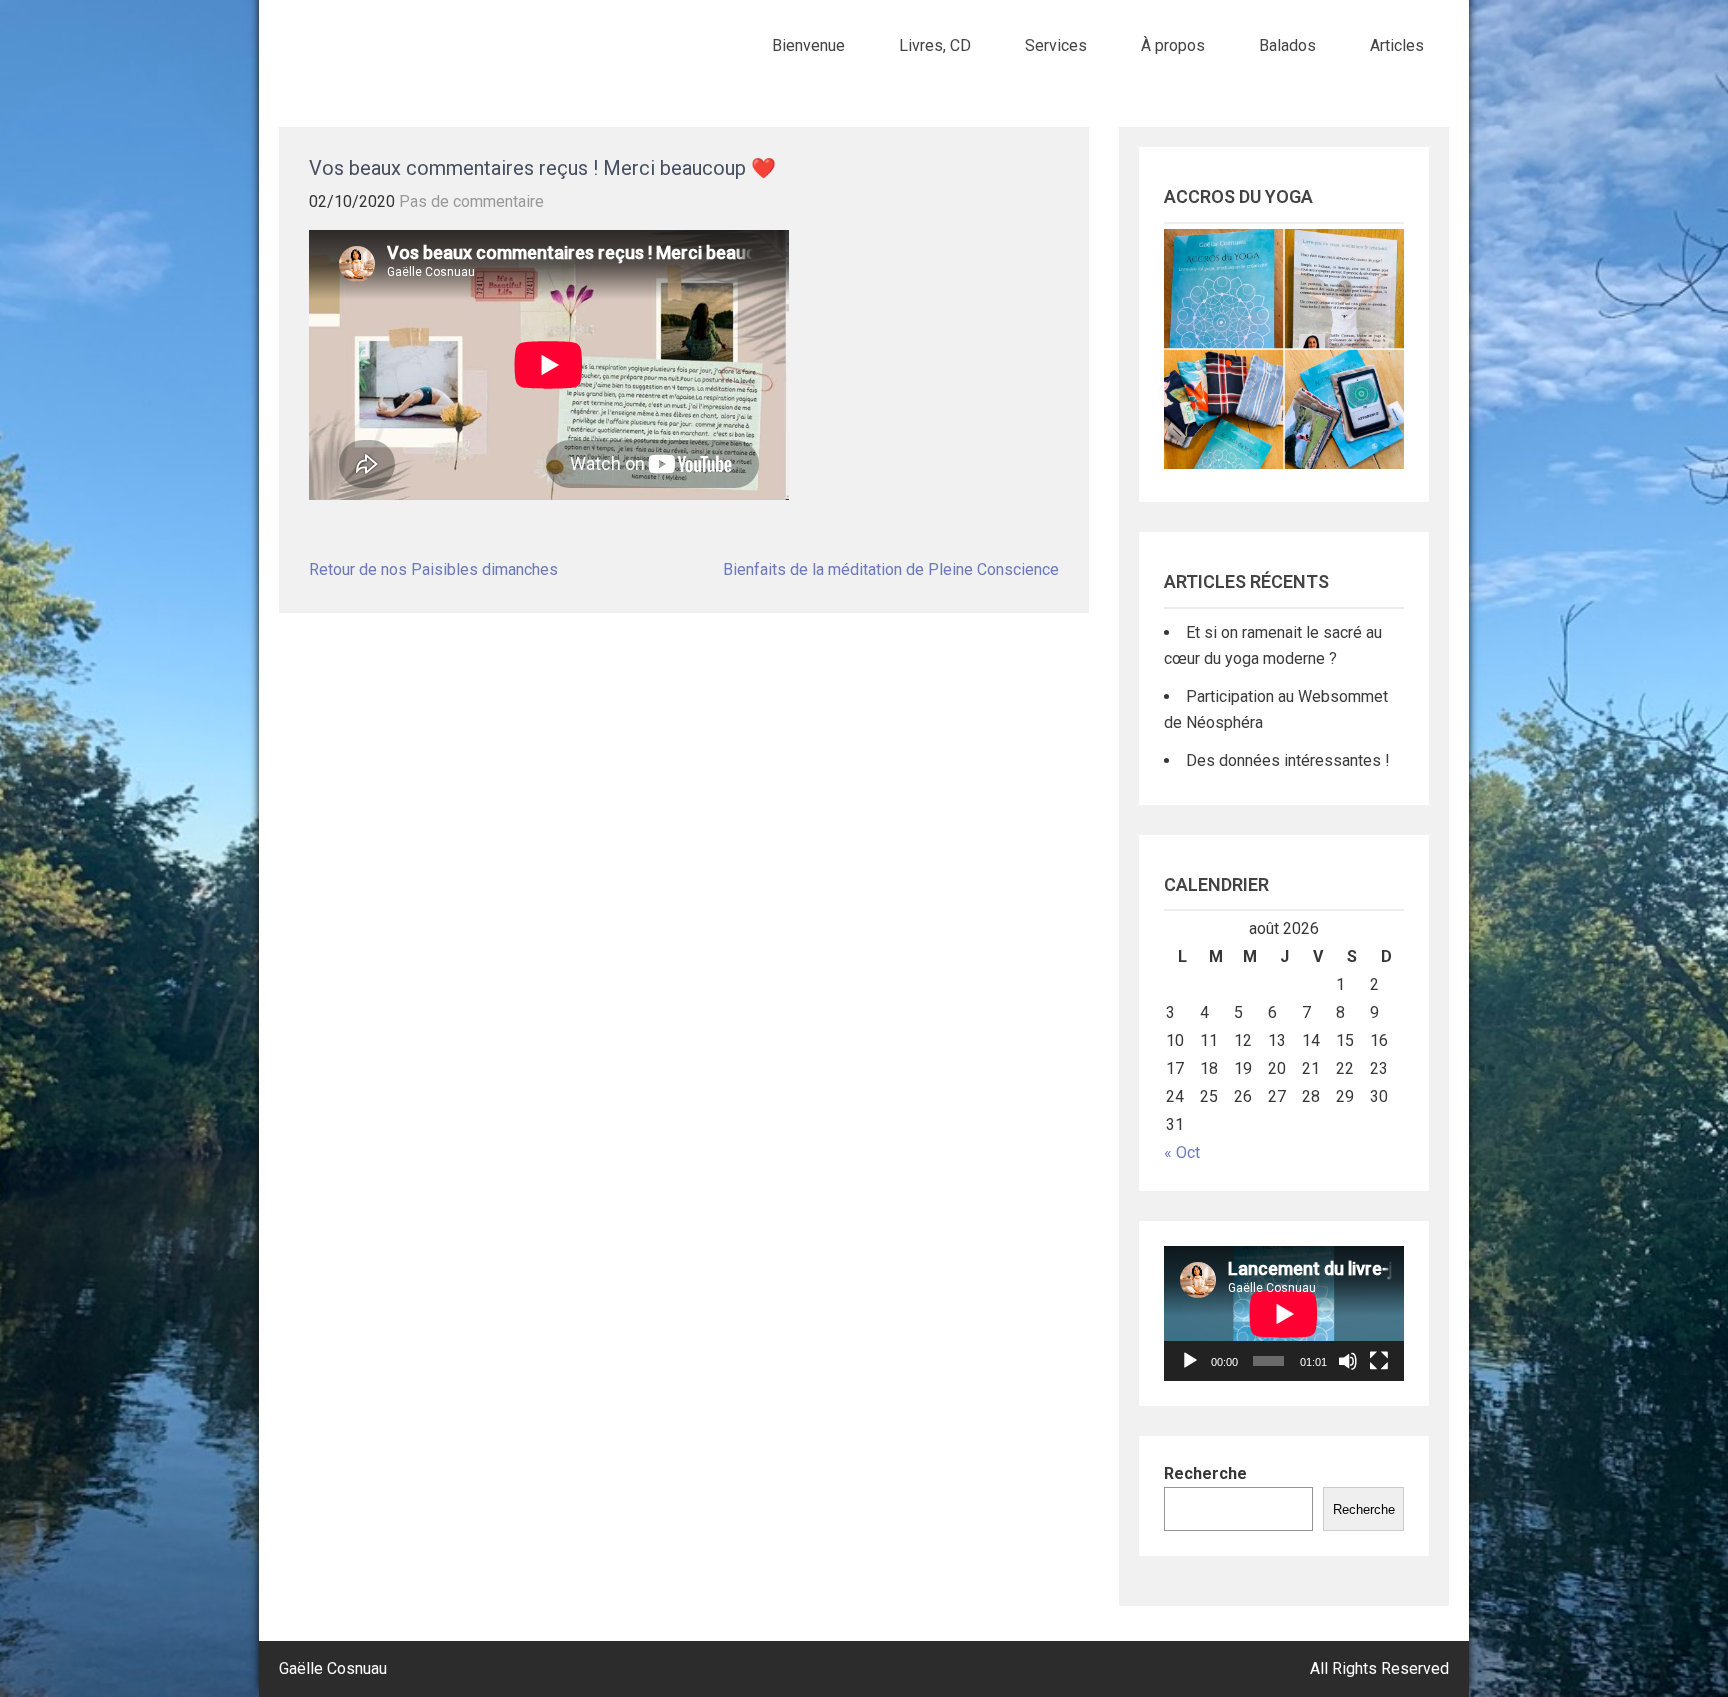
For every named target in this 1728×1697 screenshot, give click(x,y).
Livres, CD (935, 45)
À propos (1173, 45)
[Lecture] (1190, 1361)
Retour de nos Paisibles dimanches (433, 569)
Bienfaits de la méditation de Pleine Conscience (891, 569)
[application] (1284, 1313)
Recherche (1205, 1473)
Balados (1287, 45)
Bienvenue (808, 45)
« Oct (1182, 1152)
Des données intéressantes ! (1288, 760)
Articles (1397, 45)
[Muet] (1348, 1361)
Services (1056, 45)
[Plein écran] (1379, 1361)
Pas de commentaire (471, 201)
